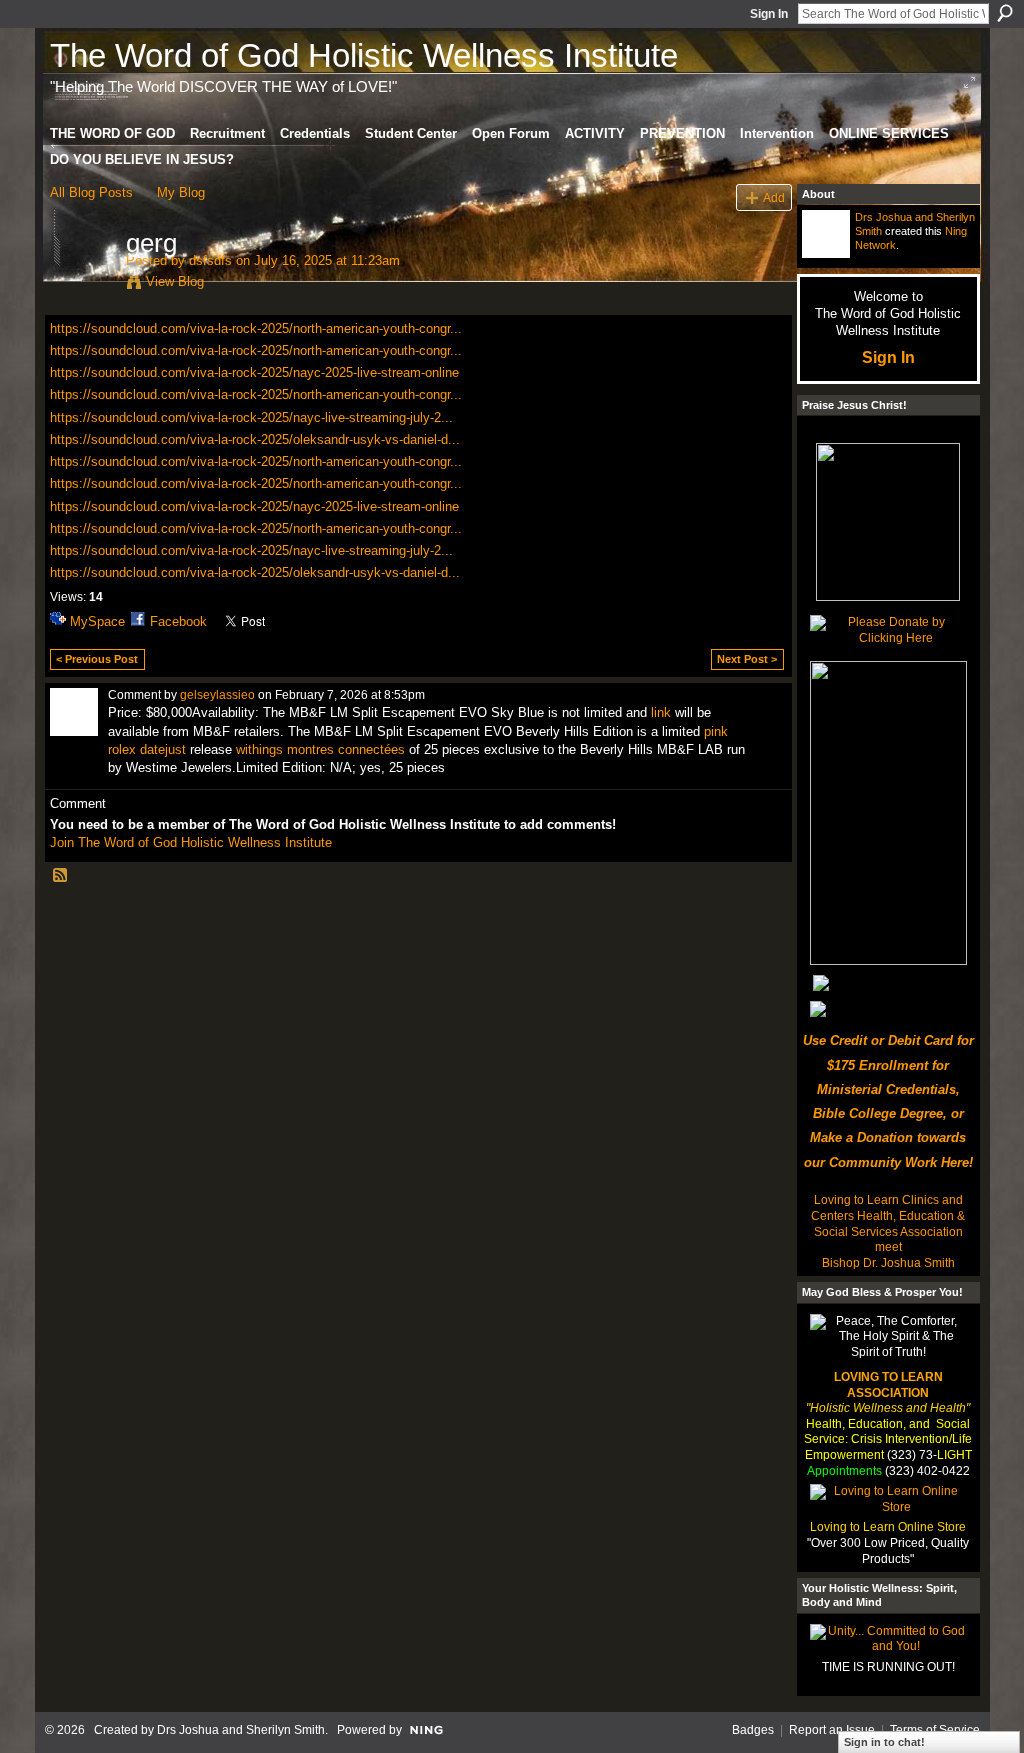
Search (1005, 13)
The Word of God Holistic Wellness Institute (364, 55)
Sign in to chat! (884, 1742)
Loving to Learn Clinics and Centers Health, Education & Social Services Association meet (888, 1223)
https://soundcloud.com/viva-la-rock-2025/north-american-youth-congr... (256, 328)
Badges (753, 1730)
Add (774, 197)
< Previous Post (97, 659)
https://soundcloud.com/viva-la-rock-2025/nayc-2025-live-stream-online (254, 372)
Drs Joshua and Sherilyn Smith (241, 1730)
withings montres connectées (320, 749)
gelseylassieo (217, 695)
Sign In (769, 14)
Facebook (178, 621)
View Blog (175, 281)
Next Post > (747, 659)
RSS (61, 876)
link (661, 712)
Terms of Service (935, 1730)
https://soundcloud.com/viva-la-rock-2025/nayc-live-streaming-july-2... (251, 417)
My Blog (181, 192)
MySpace (97, 621)
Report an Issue (832, 1730)
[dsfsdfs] (82, 285)
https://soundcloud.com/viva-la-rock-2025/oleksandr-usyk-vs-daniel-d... (255, 439)
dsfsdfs (210, 260)
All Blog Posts (91, 192)
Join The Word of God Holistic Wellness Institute (191, 842)
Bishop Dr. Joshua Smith (888, 1263)
